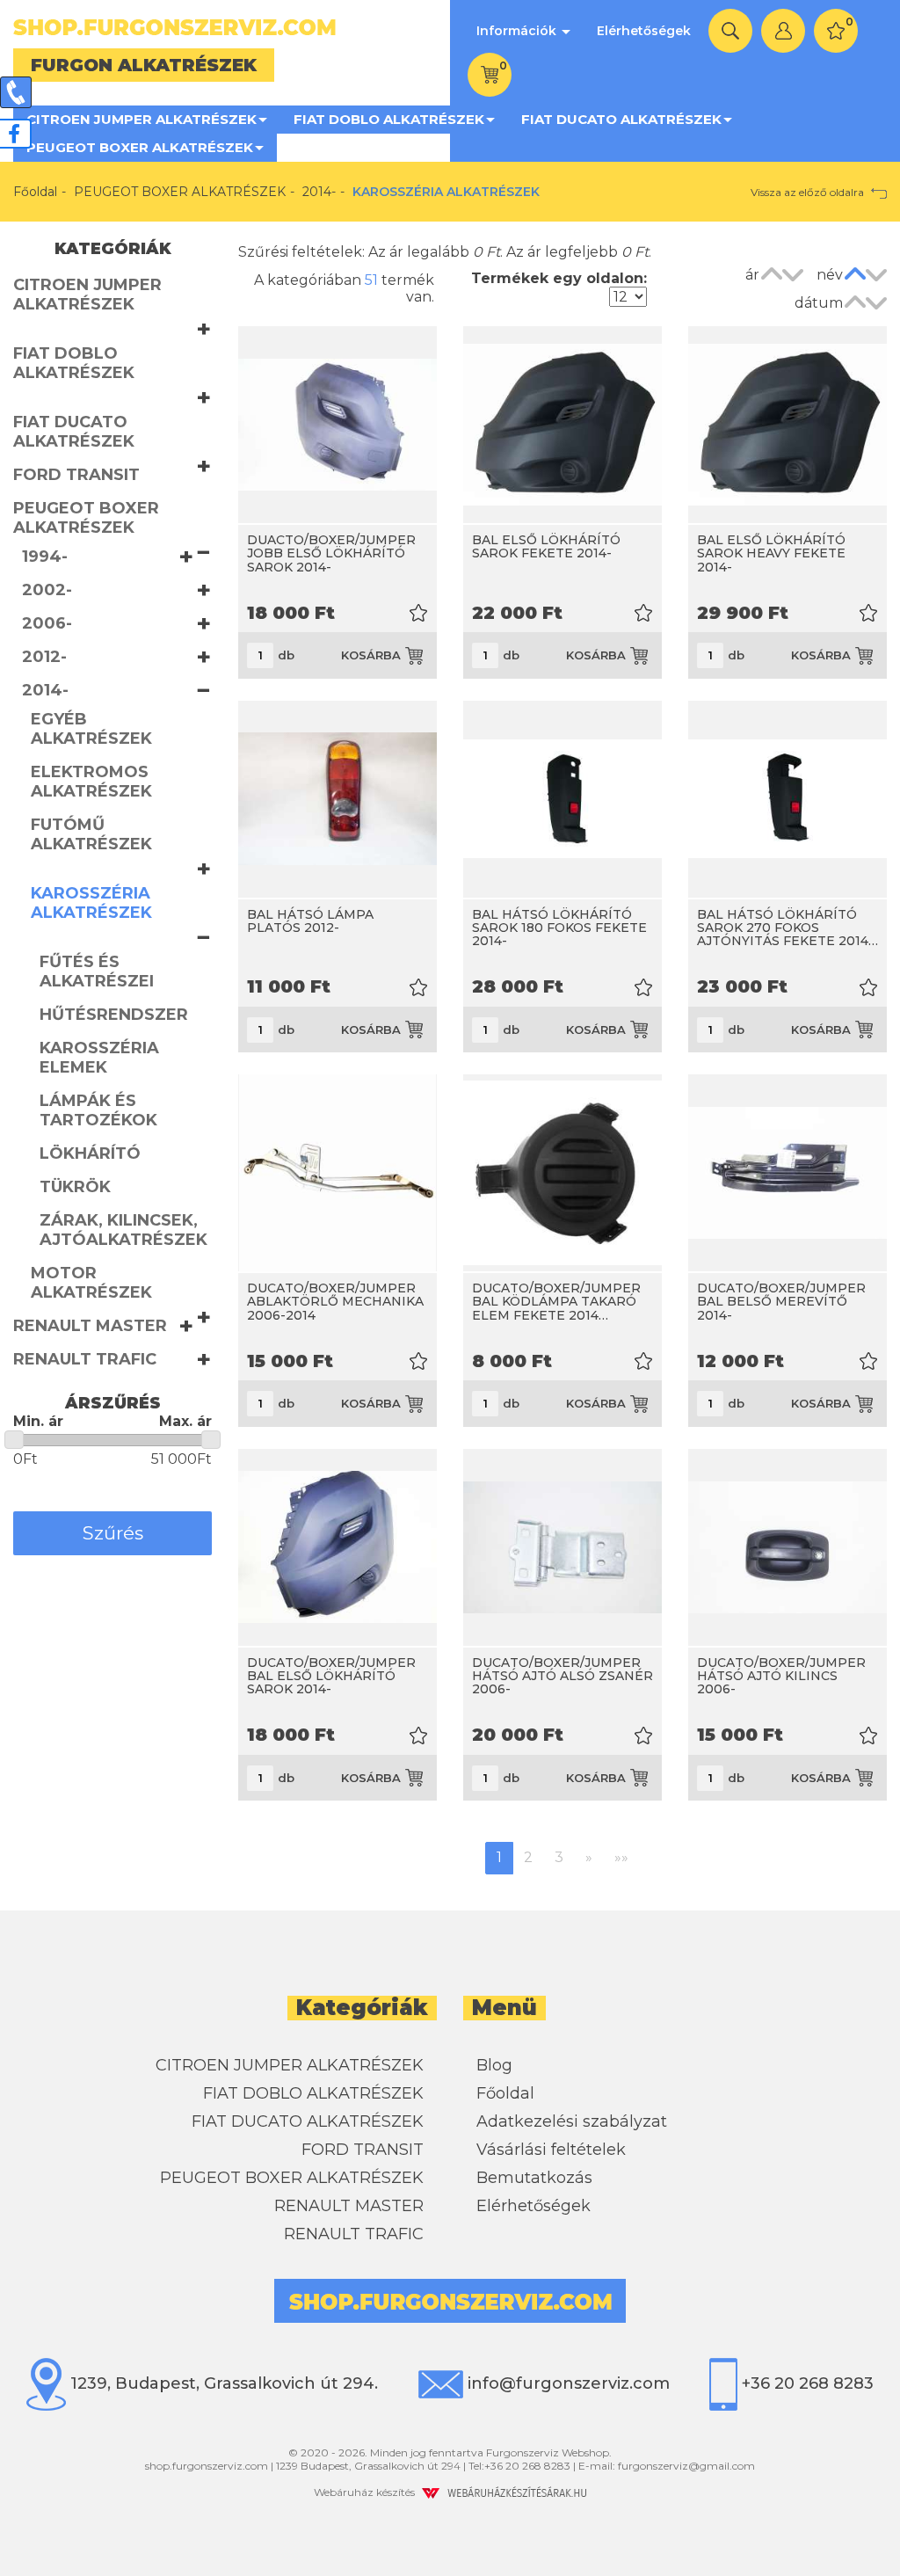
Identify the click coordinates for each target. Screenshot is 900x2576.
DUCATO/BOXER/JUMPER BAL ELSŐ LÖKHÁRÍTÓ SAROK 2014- (331, 1676)
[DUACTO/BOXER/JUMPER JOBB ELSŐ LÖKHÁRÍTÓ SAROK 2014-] (337, 425)
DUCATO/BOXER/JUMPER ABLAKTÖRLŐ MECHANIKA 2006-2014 (335, 1302)
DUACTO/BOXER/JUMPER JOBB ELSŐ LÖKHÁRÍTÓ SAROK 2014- (331, 553)
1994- (45, 557)
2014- (319, 192)
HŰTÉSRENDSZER (114, 1015)
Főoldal (35, 192)
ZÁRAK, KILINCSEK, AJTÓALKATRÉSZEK (123, 1230)
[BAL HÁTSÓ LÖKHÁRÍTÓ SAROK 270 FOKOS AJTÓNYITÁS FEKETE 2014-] (787, 799)
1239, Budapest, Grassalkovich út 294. (222, 2383)
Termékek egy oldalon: (559, 278)
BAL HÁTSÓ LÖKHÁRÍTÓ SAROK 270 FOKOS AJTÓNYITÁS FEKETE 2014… (787, 928)
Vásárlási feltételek (551, 2150)
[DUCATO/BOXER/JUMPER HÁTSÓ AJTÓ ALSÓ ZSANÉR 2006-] (562, 1547)
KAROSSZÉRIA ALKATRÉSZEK (91, 903)
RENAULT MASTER (90, 1326)
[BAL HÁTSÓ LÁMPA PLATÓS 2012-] (337, 799)
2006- (47, 623)
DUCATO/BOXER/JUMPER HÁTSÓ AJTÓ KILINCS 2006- (781, 1676)
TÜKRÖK (75, 1187)
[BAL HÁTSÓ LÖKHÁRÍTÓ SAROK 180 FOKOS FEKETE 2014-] (562, 799)
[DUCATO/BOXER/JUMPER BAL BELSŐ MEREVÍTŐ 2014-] (787, 1173)
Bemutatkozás (534, 2178)
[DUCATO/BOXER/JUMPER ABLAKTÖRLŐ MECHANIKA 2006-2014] (337, 1173)
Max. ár (185, 1421)
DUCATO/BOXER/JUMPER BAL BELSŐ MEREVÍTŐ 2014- (781, 1302)
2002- (47, 590)
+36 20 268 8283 (806, 2383)
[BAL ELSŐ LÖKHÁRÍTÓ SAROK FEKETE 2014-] (562, 425)
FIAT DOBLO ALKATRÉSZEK (389, 119)
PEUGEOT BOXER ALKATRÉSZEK (140, 147)
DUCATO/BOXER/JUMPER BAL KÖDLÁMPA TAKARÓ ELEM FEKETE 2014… (556, 1302)
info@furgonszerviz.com (566, 2383)
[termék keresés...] (730, 31)
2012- (44, 657)
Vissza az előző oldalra (809, 192)
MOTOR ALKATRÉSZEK (91, 1283)
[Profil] (783, 31)
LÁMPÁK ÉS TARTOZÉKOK (98, 1110)
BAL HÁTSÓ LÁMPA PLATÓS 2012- (310, 921)
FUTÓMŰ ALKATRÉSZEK (91, 834)
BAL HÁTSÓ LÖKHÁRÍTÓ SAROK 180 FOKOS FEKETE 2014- (559, 928)
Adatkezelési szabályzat (572, 2121)
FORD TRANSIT (76, 475)
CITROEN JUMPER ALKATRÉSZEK (142, 119)
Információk (518, 31)
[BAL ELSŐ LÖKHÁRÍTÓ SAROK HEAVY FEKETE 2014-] (787, 425)
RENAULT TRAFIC (85, 1359)
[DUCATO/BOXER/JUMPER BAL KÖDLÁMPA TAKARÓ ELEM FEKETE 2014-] (562, 1173)
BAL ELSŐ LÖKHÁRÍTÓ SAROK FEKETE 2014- (546, 546)
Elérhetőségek (644, 31)
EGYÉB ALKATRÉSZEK (91, 729)
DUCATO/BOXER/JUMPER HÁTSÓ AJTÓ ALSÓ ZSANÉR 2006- (562, 1676)
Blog (494, 2065)
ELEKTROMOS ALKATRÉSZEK (91, 782)
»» (621, 1857)
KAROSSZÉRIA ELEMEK (99, 1058)
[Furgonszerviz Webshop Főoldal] (225, 27)
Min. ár (38, 1421)
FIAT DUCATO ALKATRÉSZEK (621, 119)
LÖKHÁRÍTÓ (90, 1153)
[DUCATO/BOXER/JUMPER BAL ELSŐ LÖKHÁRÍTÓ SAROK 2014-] (337, 1547)
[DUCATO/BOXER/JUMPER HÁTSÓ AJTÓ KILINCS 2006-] (787, 1547)
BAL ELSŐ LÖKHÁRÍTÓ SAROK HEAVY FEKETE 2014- (771, 553)
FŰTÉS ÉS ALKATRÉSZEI (97, 971)
